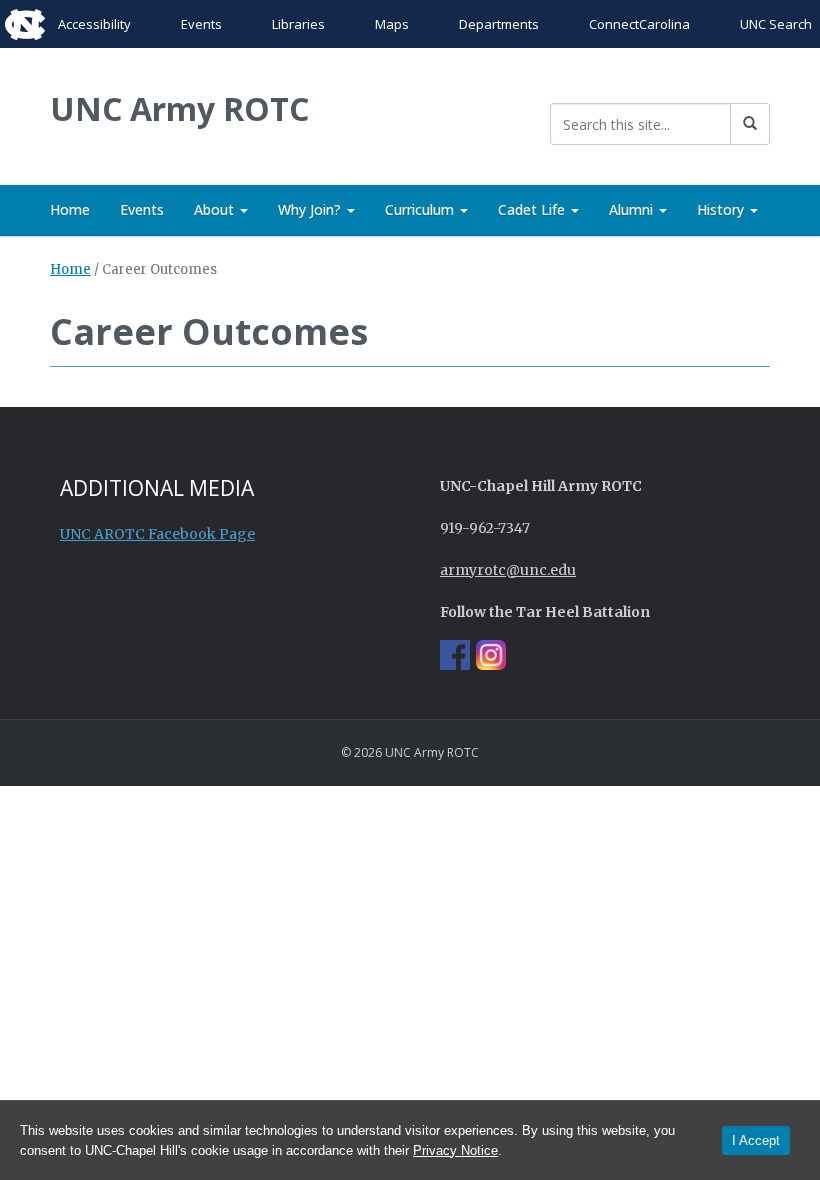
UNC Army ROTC (179, 108)
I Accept (756, 1140)
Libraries (298, 24)
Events (201, 24)
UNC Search (776, 24)
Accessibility (94, 24)
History (722, 209)
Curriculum (421, 209)
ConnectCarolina (639, 24)
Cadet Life (533, 209)
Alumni (633, 209)
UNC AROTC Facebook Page (157, 534)
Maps (392, 24)
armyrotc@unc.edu (508, 570)
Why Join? (311, 209)
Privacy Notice (455, 1150)
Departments (499, 24)
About (216, 209)
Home (70, 209)
